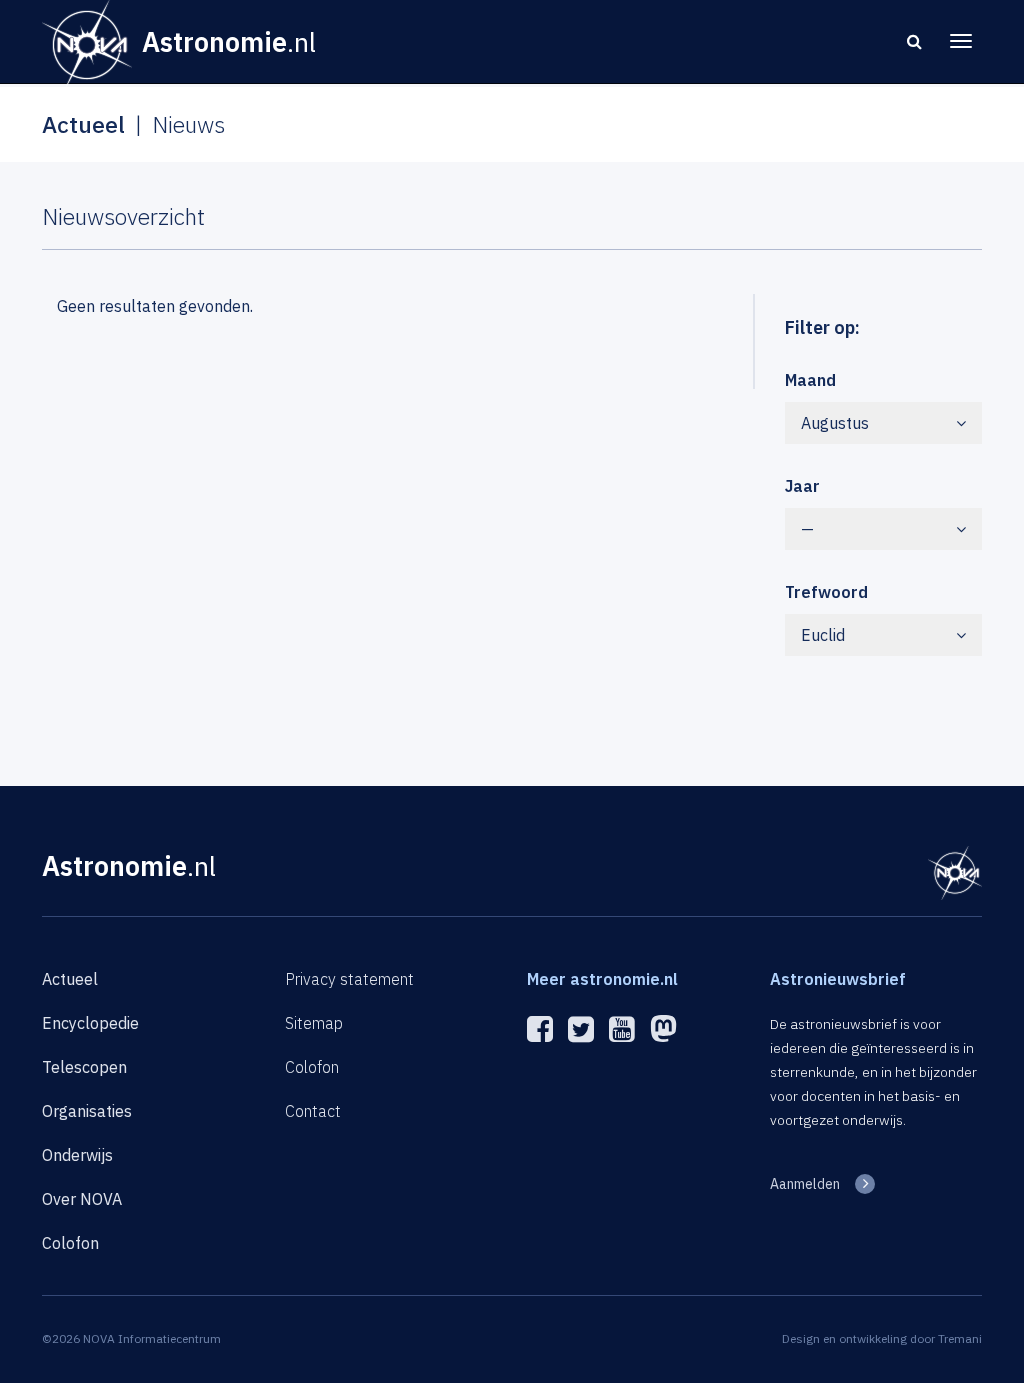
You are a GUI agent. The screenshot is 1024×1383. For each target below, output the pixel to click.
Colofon (70, 1243)
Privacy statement (349, 979)
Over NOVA (82, 1199)
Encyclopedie (90, 1023)
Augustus (835, 423)
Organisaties (87, 1111)
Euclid (823, 635)
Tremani (960, 1338)
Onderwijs (77, 1155)
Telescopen (84, 1067)
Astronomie (129, 865)
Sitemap (314, 1023)
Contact (313, 1111)
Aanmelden (805, 1184)
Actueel (70, 979)
